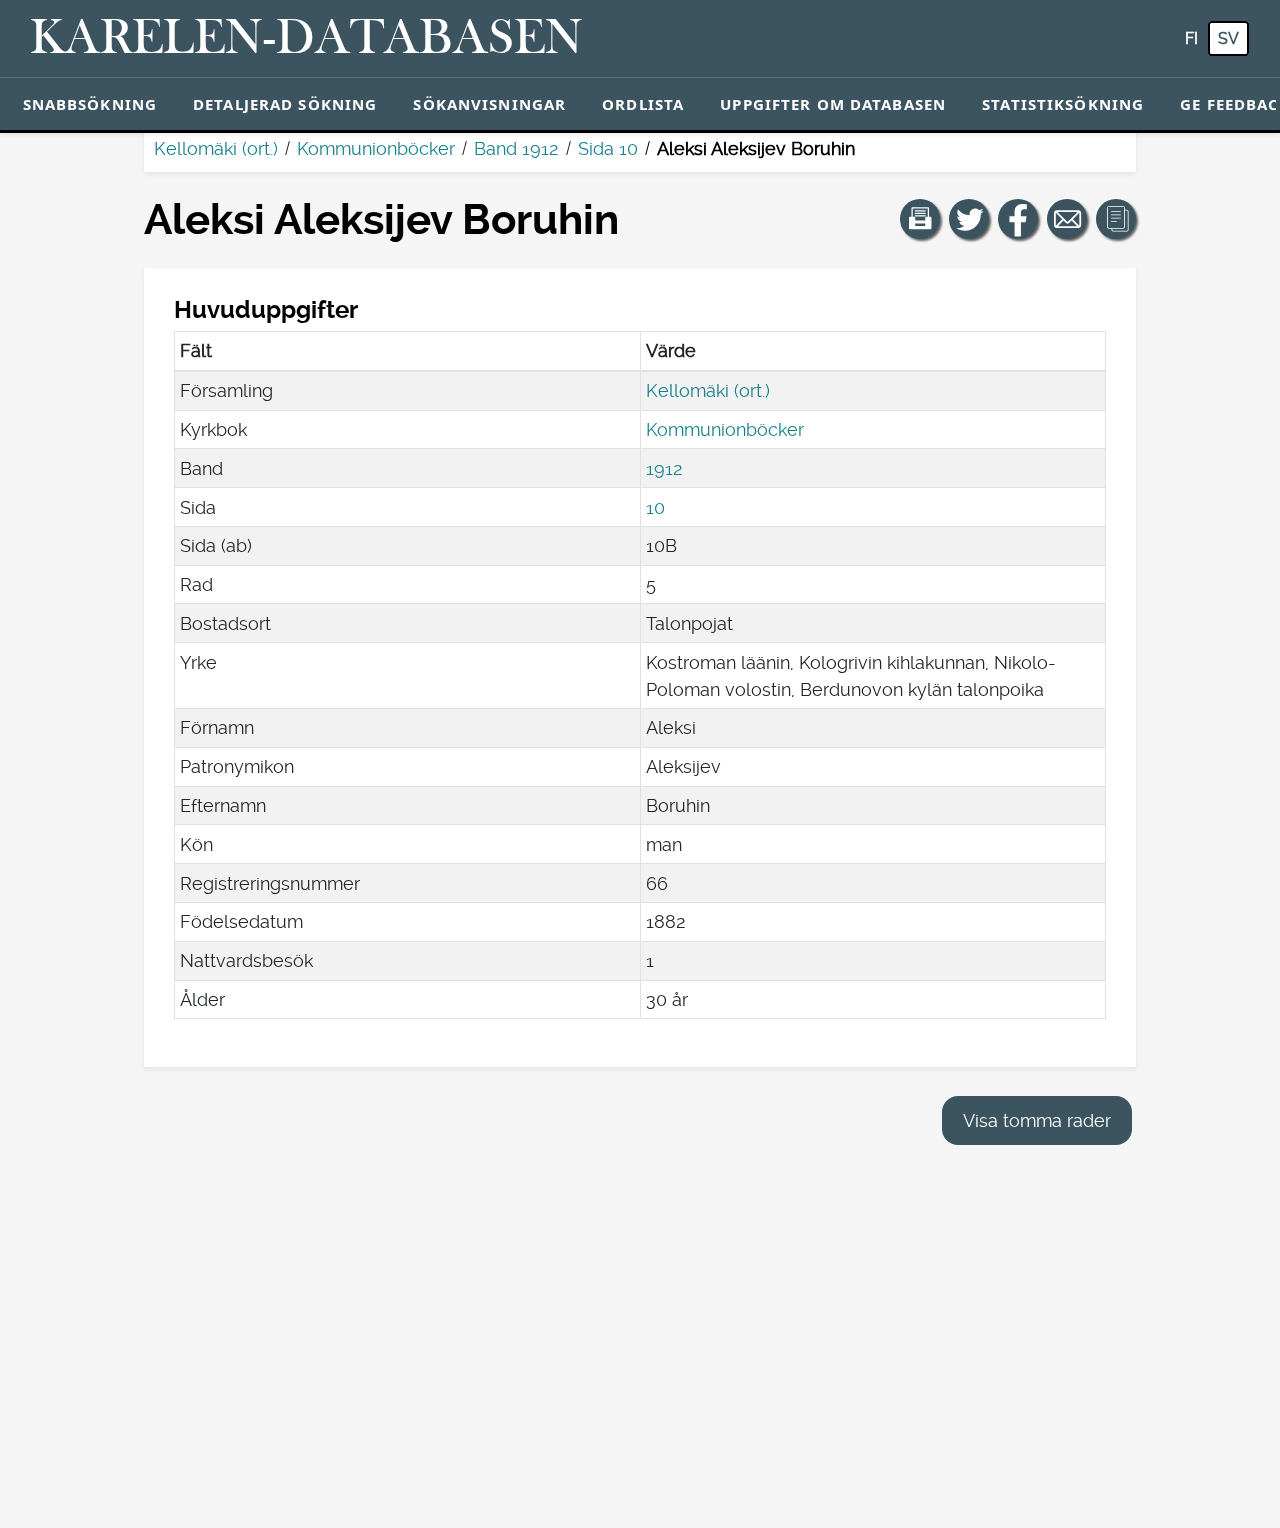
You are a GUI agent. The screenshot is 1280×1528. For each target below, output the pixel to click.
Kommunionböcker (376, 148)
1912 (664, 468)
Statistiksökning (1063, 104)
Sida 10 (608, 148)
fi (1191, 38)
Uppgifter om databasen (833, 104)
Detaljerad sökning (285, 104)
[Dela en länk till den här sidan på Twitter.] (969, 219)
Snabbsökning (90, 104)
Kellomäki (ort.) (216, 148)
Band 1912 (516, 148)
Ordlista (643, 104)
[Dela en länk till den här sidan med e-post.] (1067, 219)
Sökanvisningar (489, 104)
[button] (920, 219)
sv (1228, 38)
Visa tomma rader (1037, 1120)
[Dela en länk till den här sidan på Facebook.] (1018, 219)
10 (655, 507)
